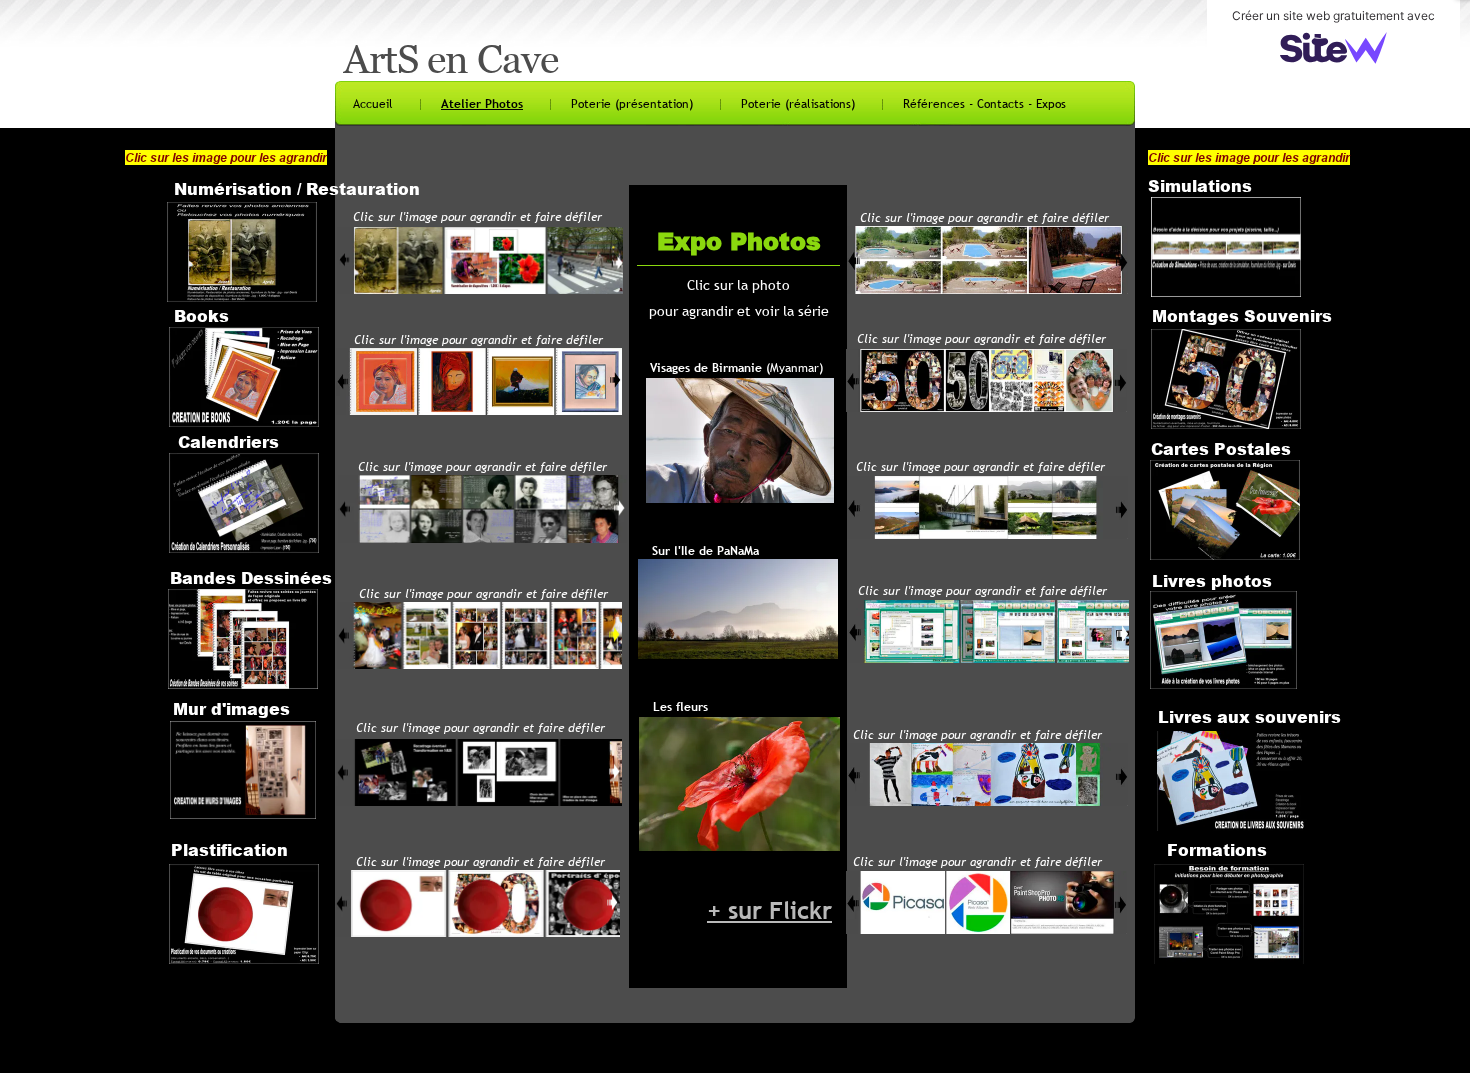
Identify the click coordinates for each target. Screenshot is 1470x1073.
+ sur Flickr (769, 910)
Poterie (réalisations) (798, 104)
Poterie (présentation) (632, 104)
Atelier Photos (482, 104)
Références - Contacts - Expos (984, 104)
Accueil (373, 104)
